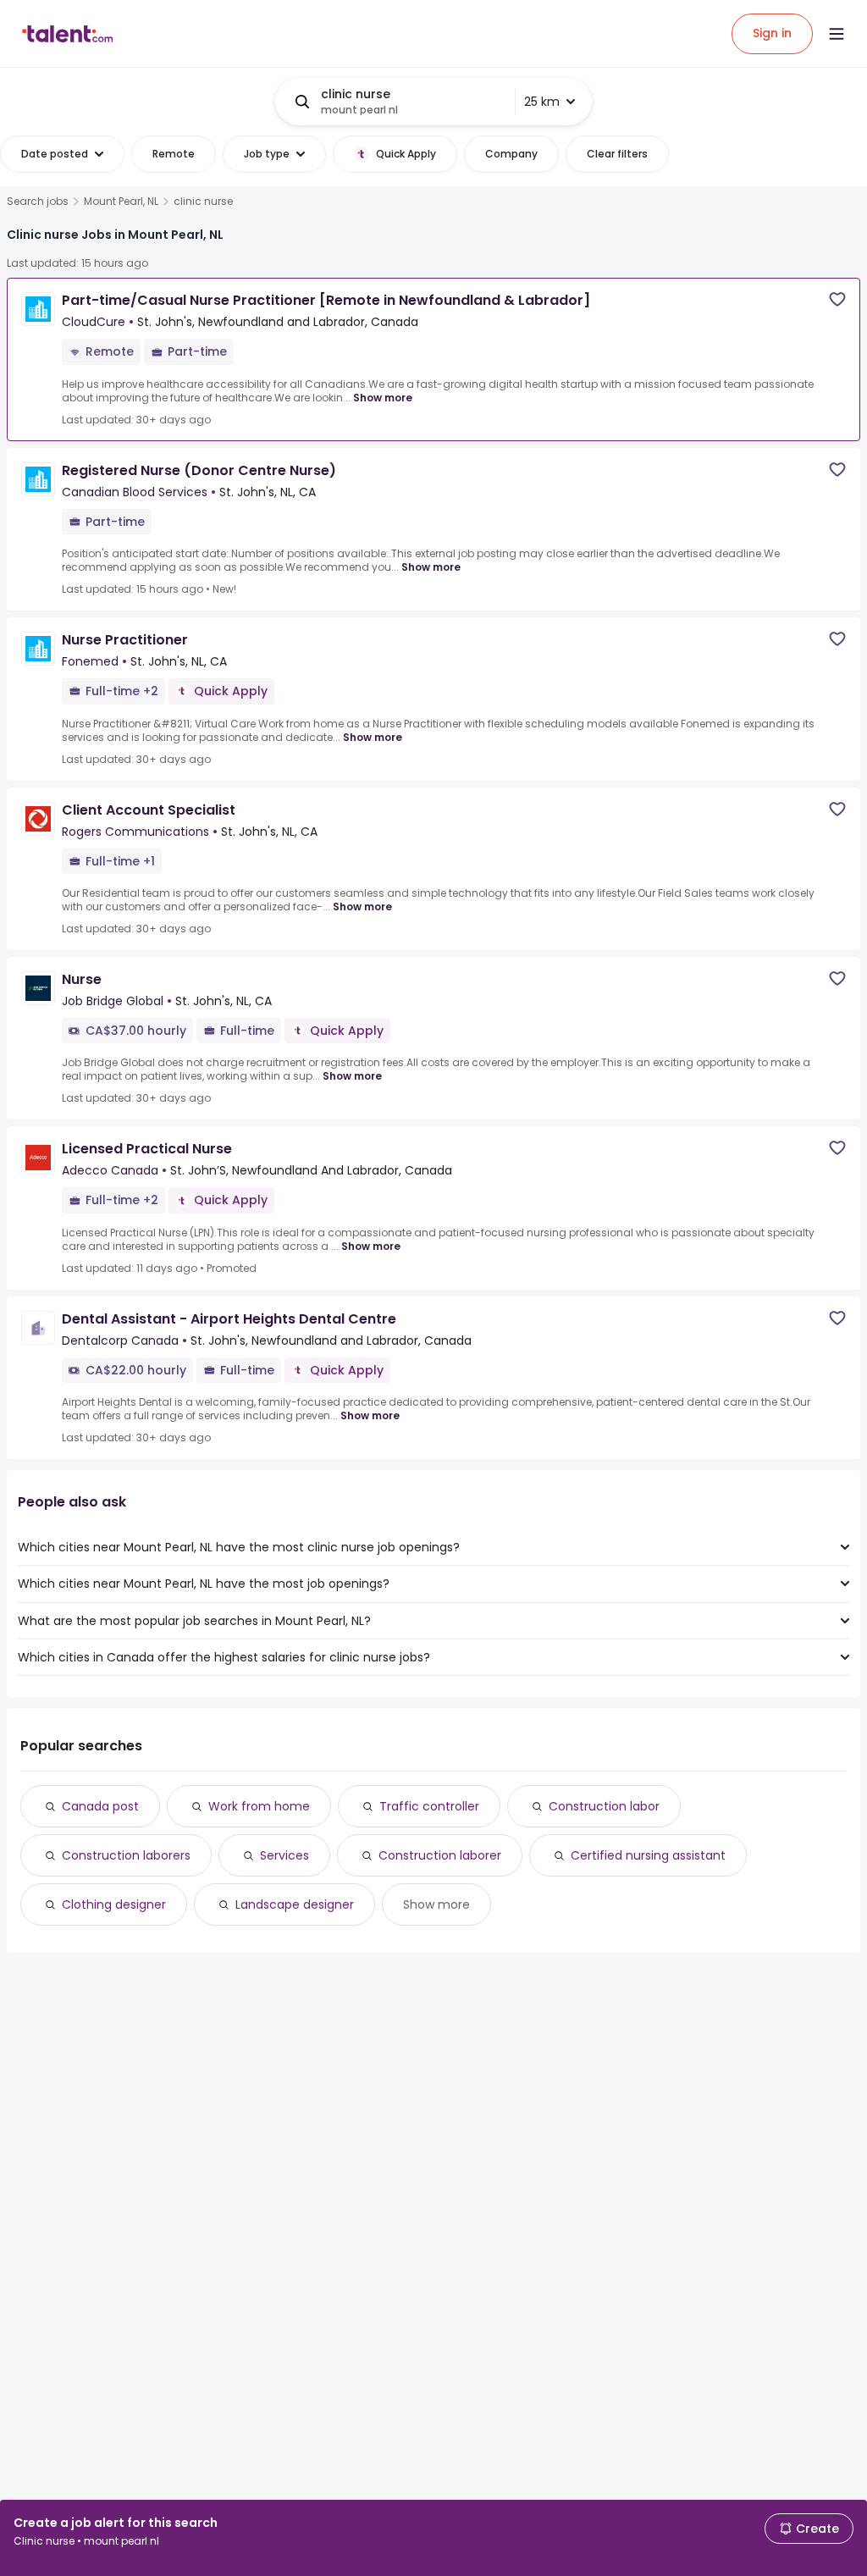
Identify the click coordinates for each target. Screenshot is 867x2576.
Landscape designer (295, 1904)
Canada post (100, 1806)
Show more (383, 398)
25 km (542, 102)
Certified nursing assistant (648, 1855)
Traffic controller (429, 1806)
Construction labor (604, 1806)
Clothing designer (114, 1904)
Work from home (259, 1806)
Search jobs (38, 202)
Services (284, 1855)
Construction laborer (440, 1855)
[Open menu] (837, 34)
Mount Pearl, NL (121, 202)
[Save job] (837, 299)
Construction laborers (126, 1855)
